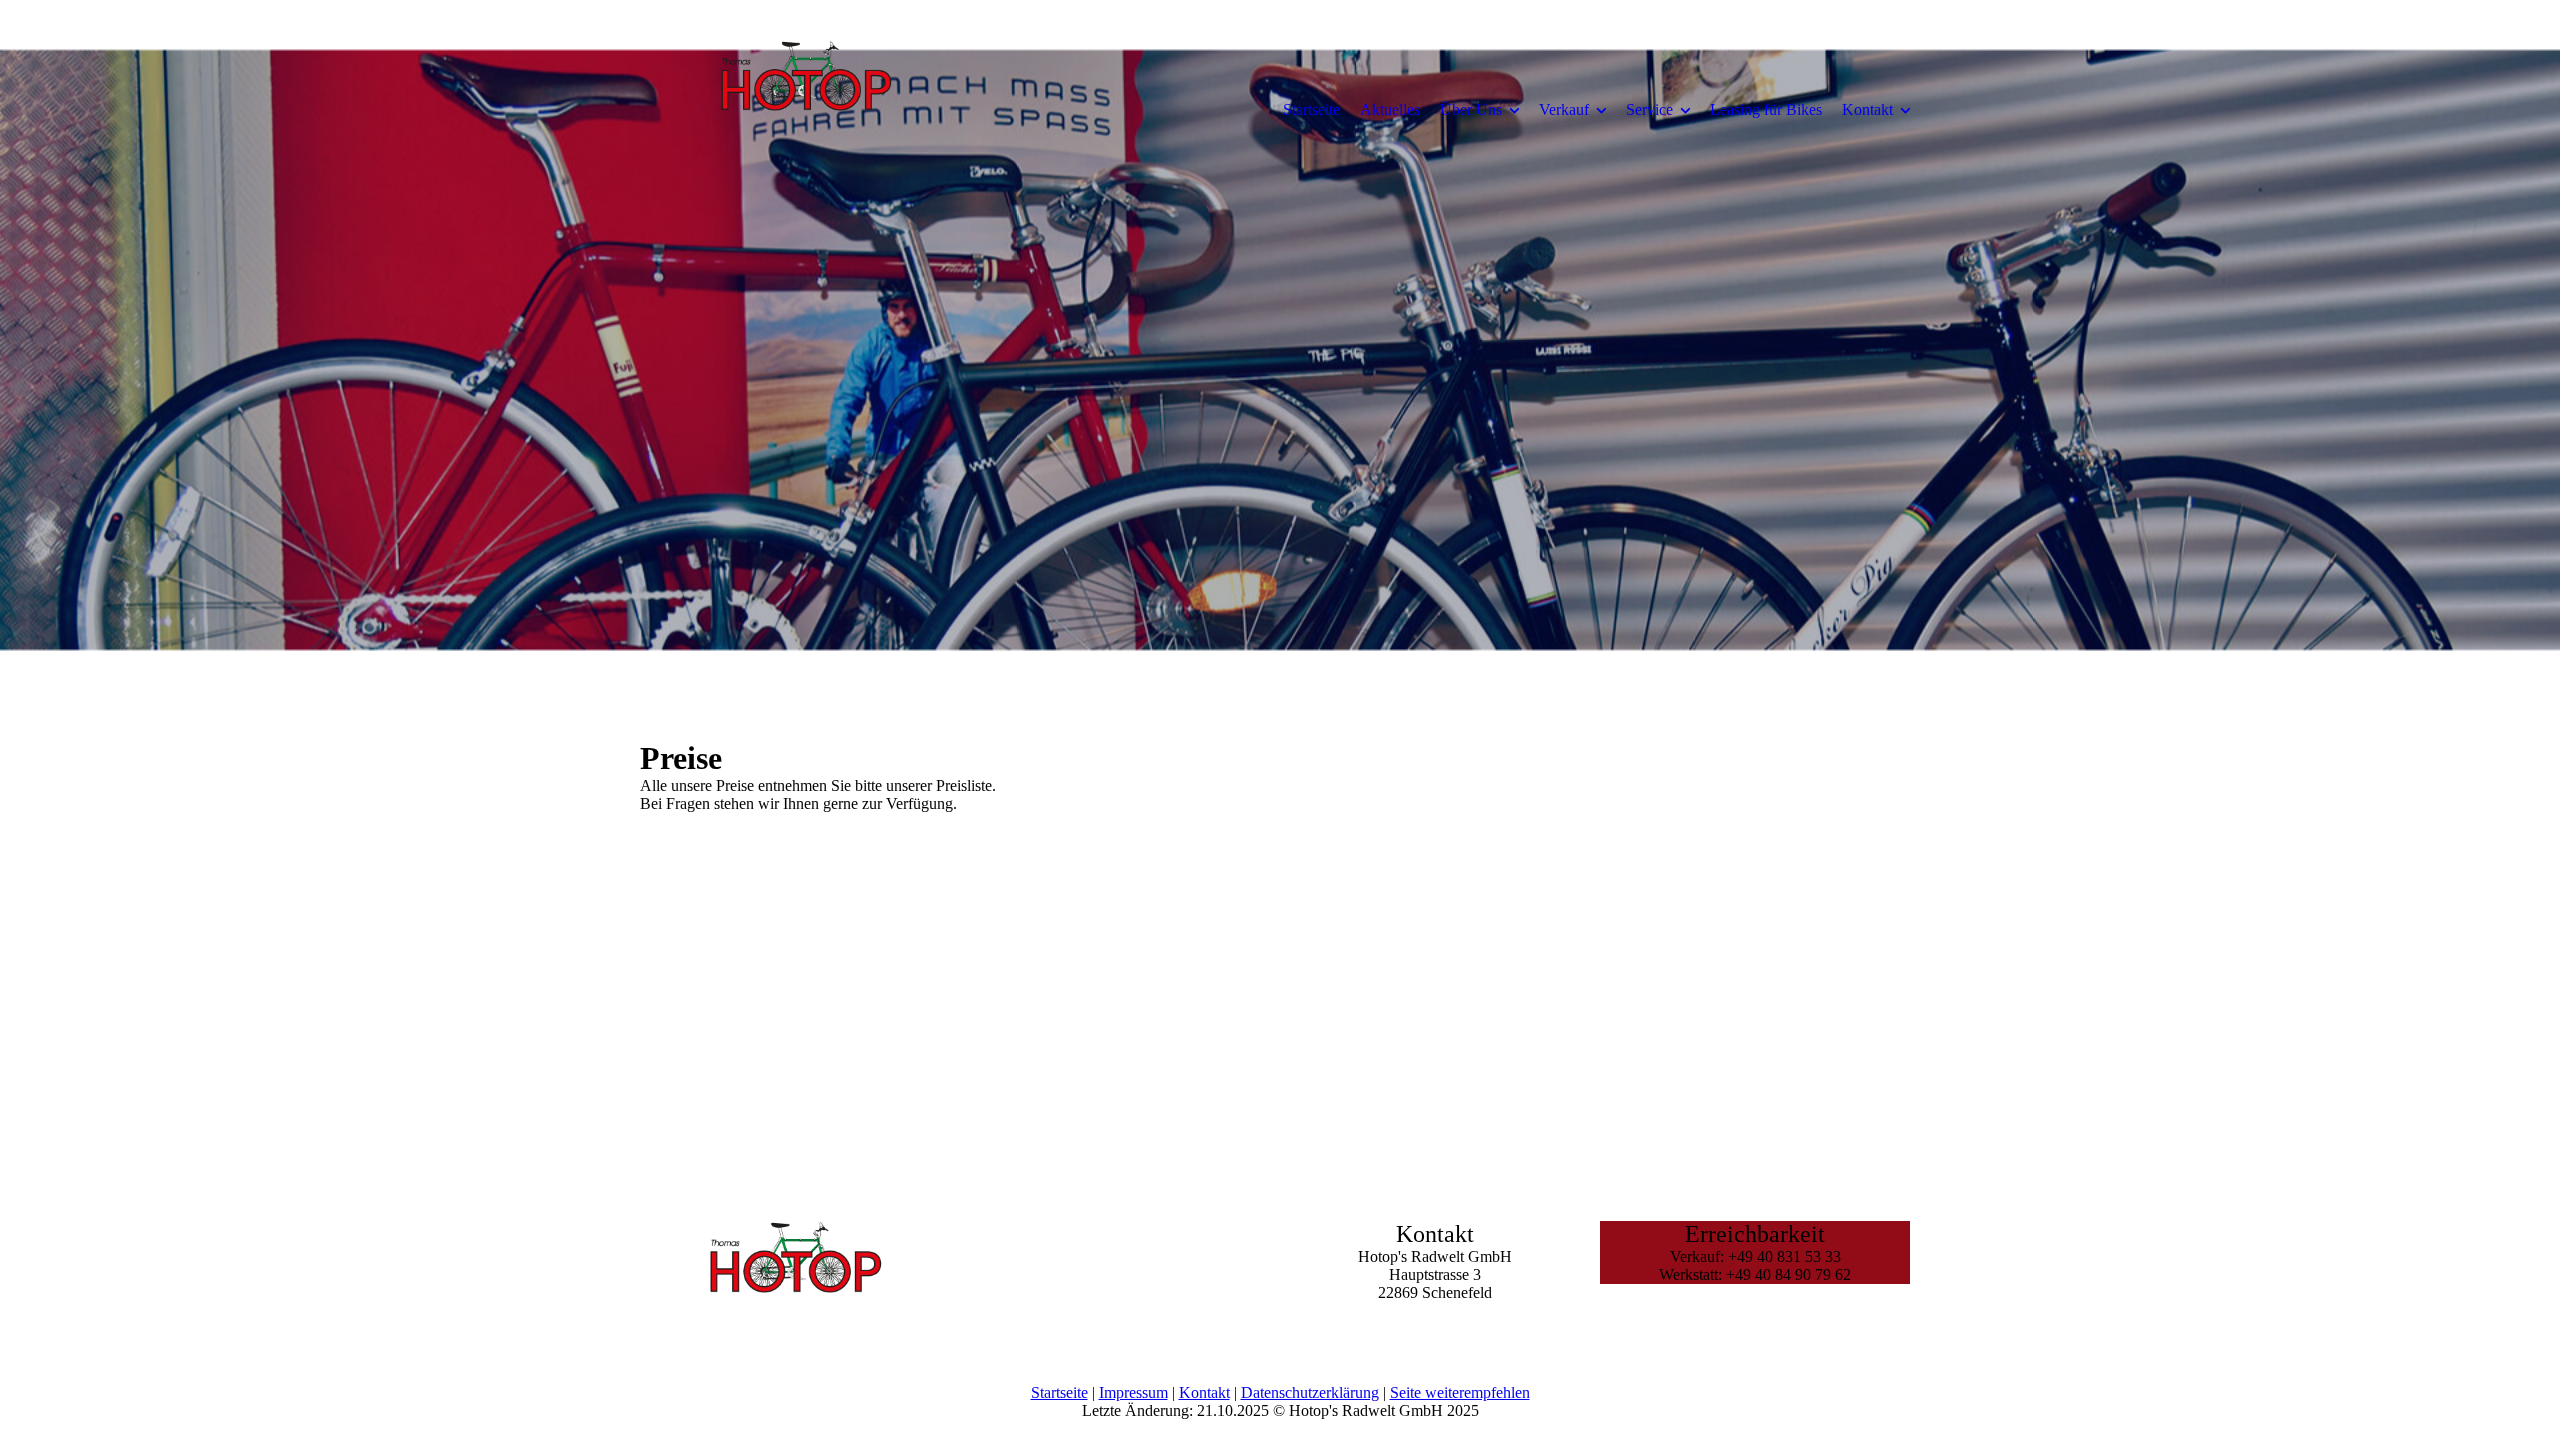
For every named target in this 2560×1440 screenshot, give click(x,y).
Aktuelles (1390, 109)
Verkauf (1564, 109)
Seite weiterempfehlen (1460, 1392)
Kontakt (1867, 109)
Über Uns (1471, 109)
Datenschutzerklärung (1310, 1392)
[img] (805, 109)
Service (1649, 109)
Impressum (1133, 1392)
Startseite (1311, 109)
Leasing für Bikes (1766, 109)
